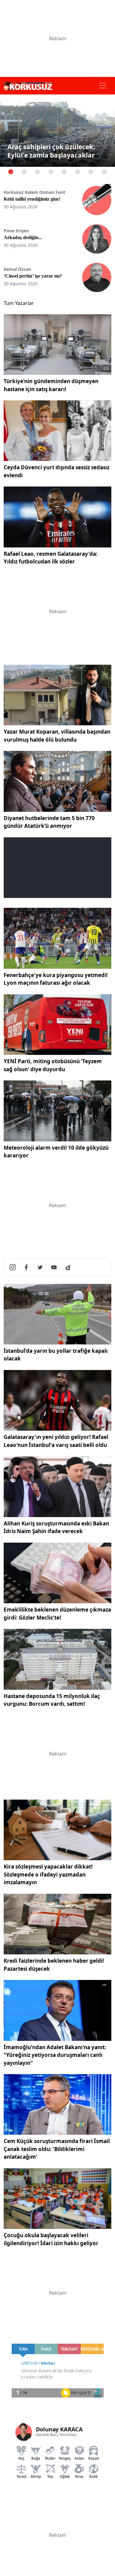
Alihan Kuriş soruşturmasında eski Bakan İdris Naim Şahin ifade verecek (56, 1527)
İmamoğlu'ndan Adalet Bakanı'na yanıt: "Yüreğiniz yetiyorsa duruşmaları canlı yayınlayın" (55, 2055)
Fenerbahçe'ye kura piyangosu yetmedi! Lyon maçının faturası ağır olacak (56, 979)
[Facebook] (26, 1268)
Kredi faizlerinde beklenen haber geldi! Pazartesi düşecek (54, 1965)
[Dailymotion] (68, 1268)
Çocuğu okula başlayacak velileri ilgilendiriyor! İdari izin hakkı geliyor (51, 2239)
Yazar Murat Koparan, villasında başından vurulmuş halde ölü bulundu (57, 736)
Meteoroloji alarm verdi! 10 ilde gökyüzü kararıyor (56, 1152)
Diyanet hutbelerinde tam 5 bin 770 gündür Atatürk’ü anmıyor (49, 822)
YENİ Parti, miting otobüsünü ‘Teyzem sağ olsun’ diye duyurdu (53, 1065)
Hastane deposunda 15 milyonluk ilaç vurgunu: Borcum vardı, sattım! (52, 1700)
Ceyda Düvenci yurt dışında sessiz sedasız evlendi (57, 471)
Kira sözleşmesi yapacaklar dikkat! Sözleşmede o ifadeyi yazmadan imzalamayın (48, 1874)
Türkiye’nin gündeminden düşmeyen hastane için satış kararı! (51, 385)
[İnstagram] (13, 1268)
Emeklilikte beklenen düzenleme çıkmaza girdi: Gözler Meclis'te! (57, 1614)
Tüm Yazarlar (19, 303)
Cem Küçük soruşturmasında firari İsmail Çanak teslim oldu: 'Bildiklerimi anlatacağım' (57, 2149)
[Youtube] (54, 1268)
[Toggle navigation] (103, 86)
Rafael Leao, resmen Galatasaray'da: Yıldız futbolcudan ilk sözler (51, 558)
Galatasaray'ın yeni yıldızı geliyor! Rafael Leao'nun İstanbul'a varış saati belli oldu (56, 1441)
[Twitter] (40, 1268)
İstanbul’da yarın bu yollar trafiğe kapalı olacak (56, 1355)
